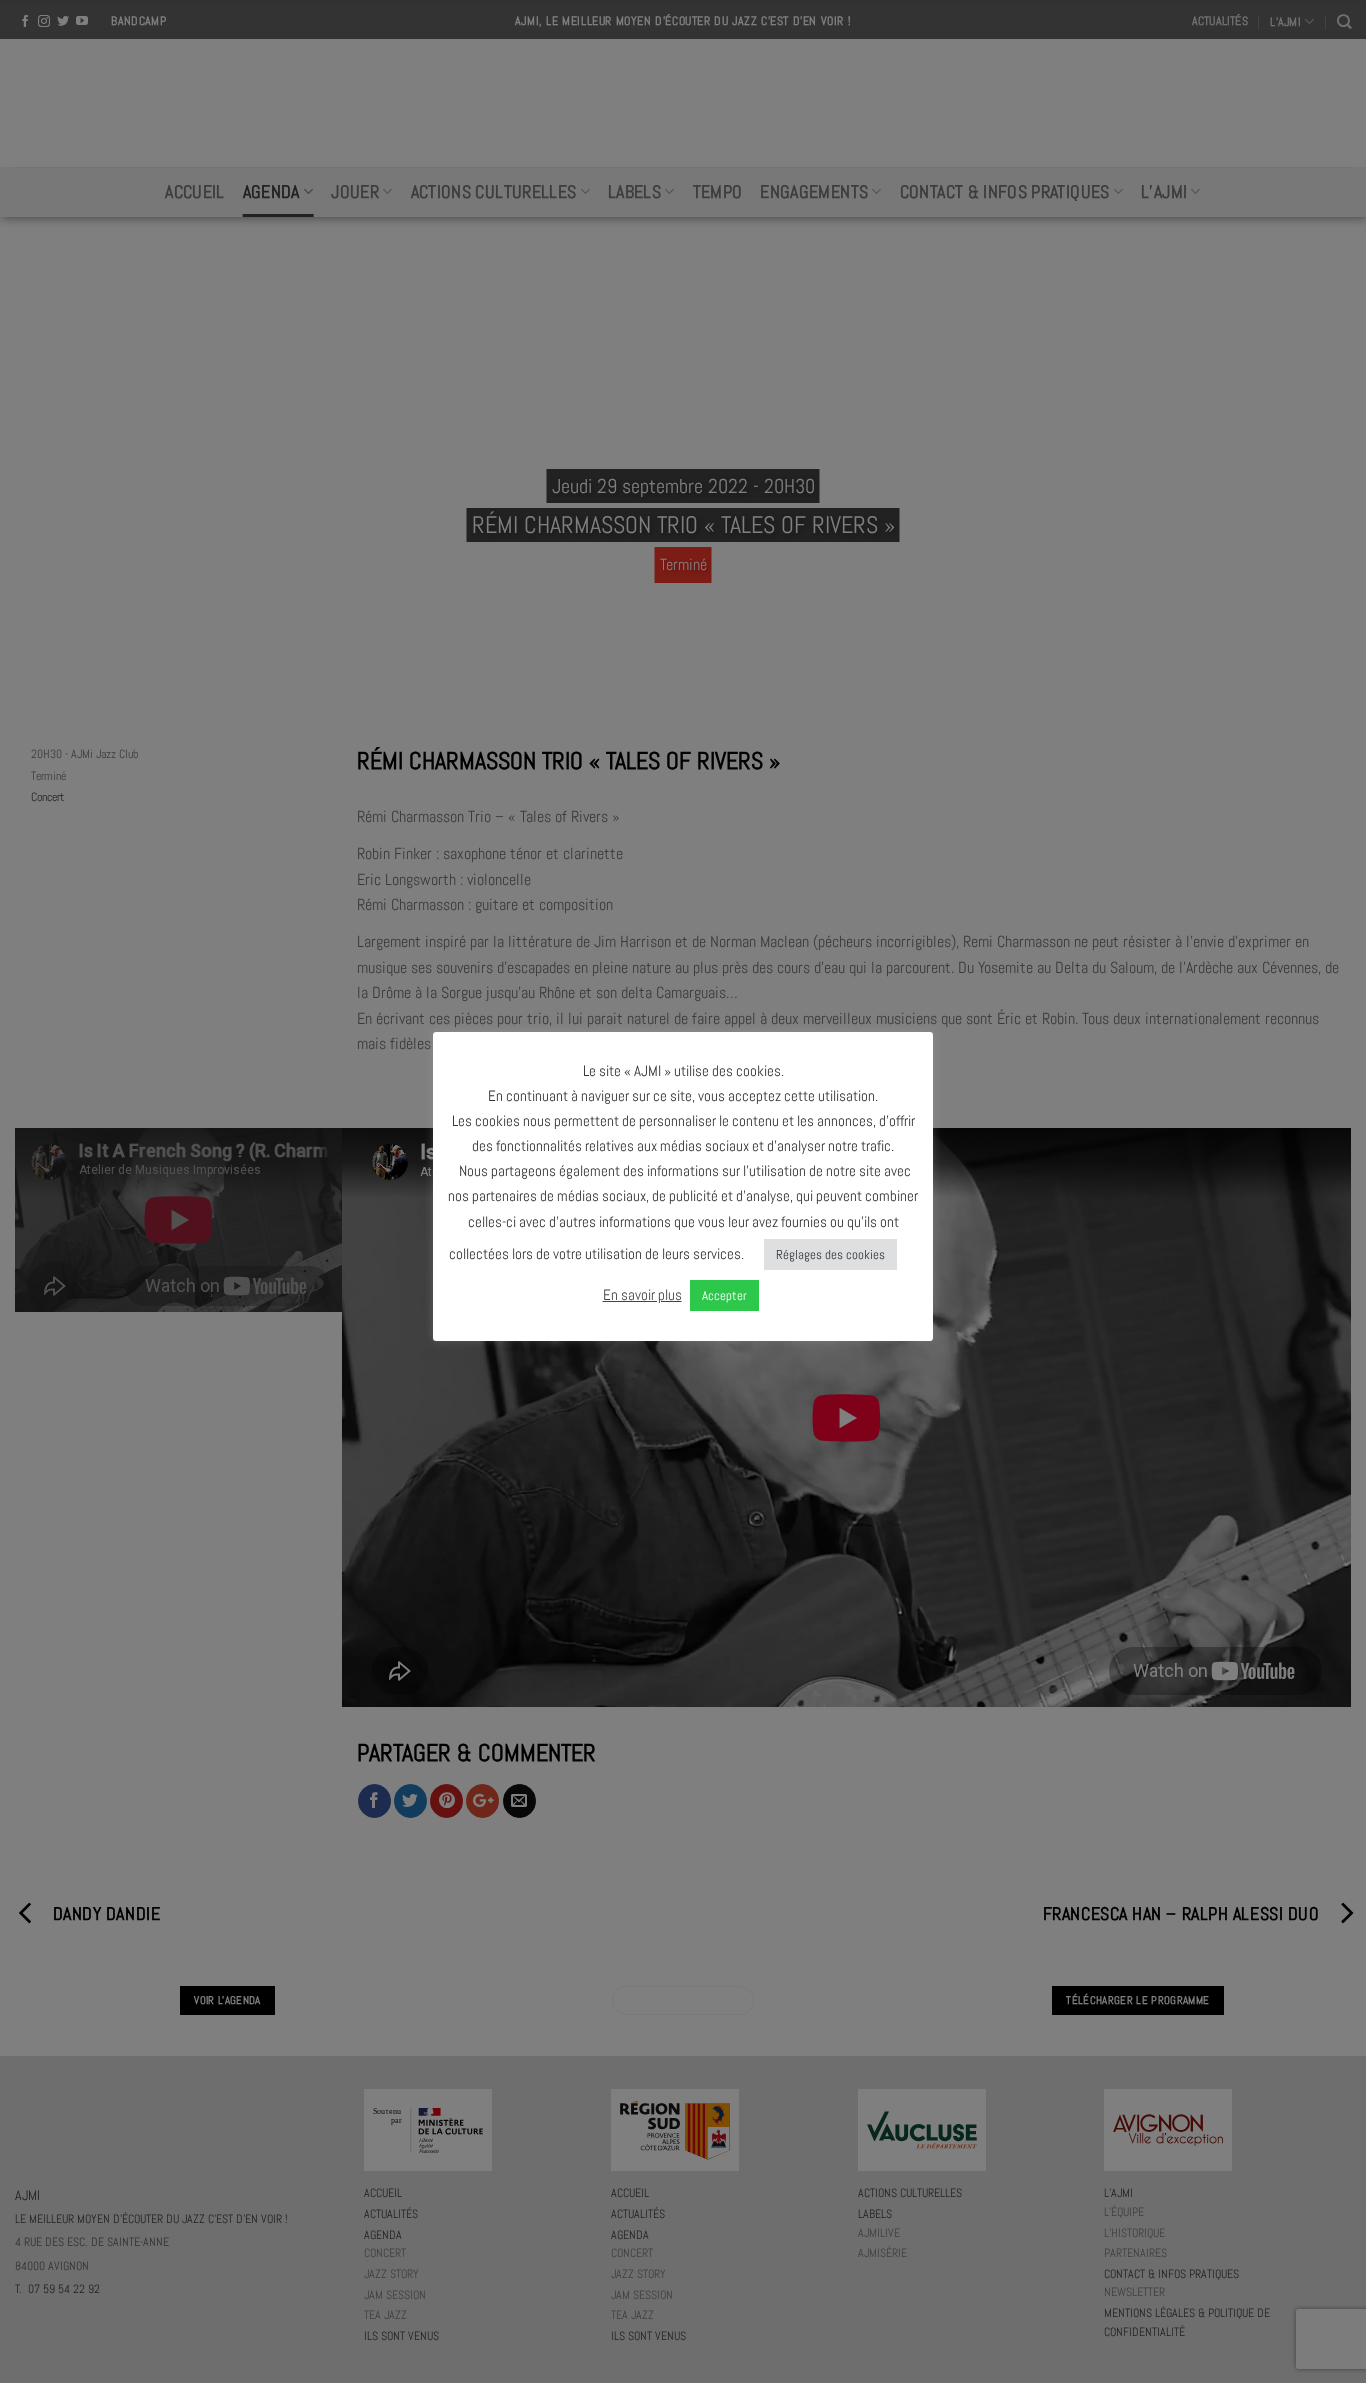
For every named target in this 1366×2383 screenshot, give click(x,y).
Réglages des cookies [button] (830, 1254)
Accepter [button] (724, 1295)
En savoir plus (642, 1294)
